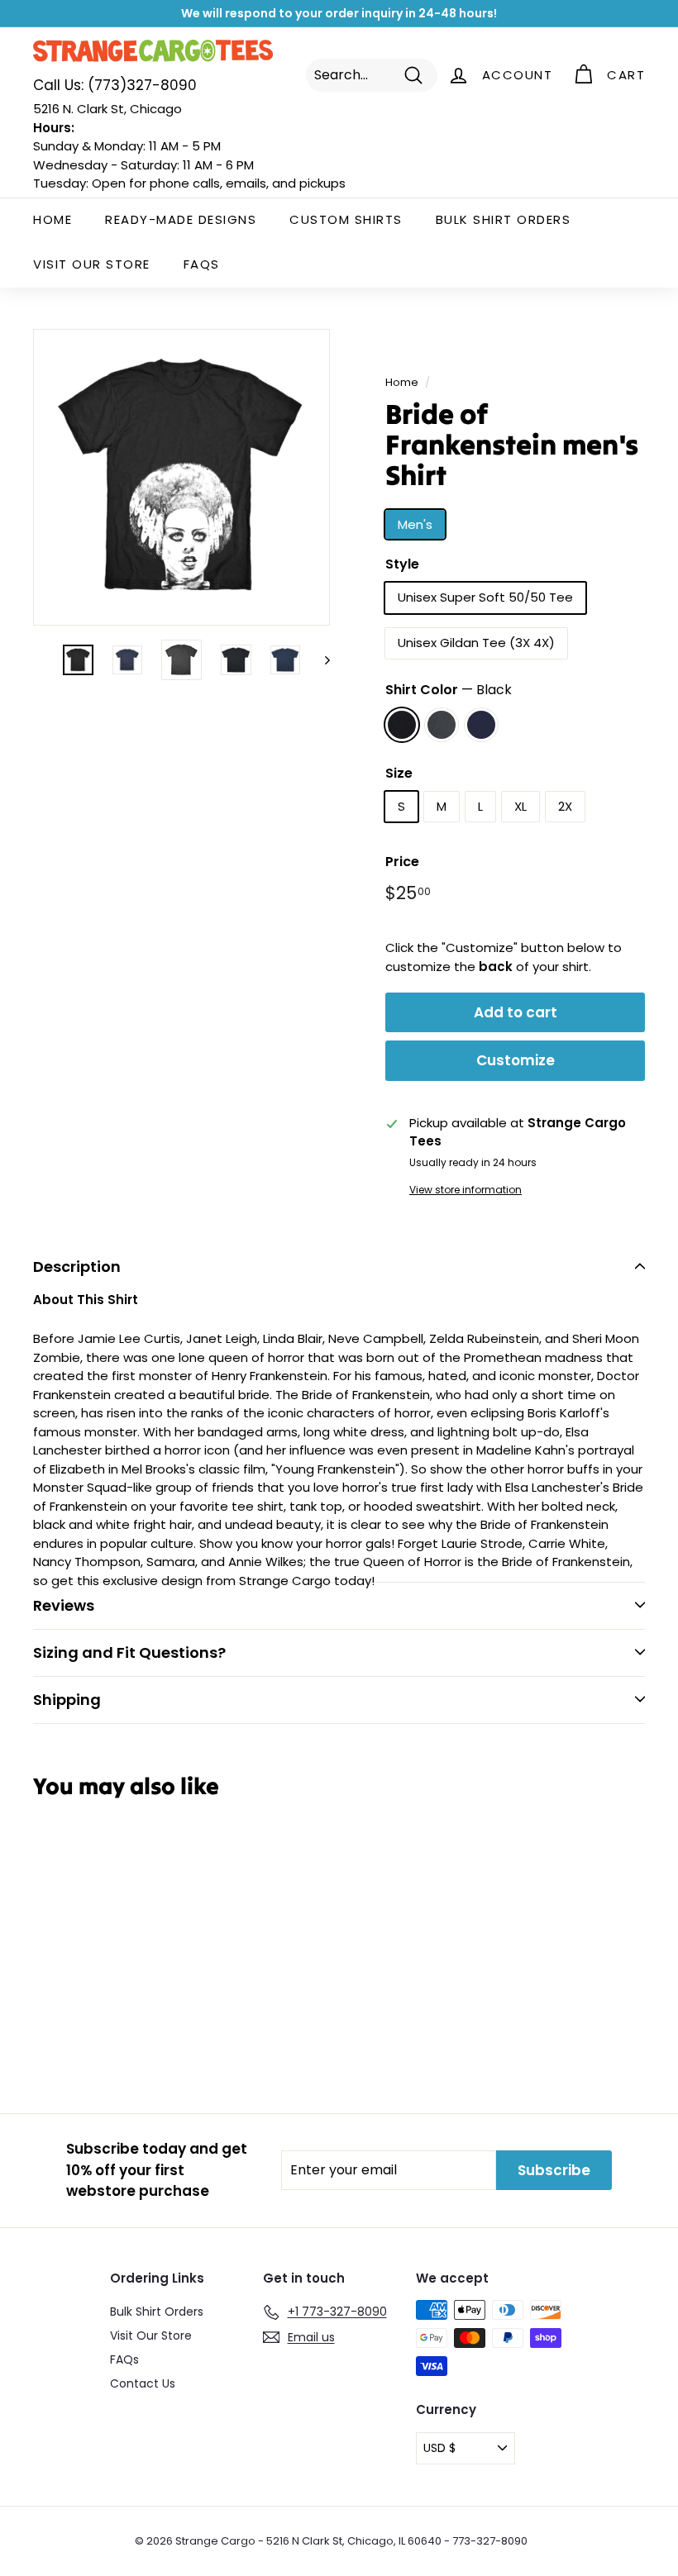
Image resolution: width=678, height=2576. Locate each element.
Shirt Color (449, 690)
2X (565, 806)
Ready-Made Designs (181, 219)
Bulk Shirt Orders (504, 219)
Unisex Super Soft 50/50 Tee (485, 597)
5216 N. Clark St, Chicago (107, 109)
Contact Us (143, 2383)
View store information (466, 1190)
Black (402, 725)
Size (399, 773)
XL (520, 806)
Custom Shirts (346, 219)
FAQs (202, 264)
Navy (481, 725)
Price (402, 862)
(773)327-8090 (115, 85)
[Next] (320, 660)
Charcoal (442, 725)
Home (53, 219)
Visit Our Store (92, 264)
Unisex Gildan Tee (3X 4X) (476, 643)
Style (402, 564)
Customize (516, 1060)
